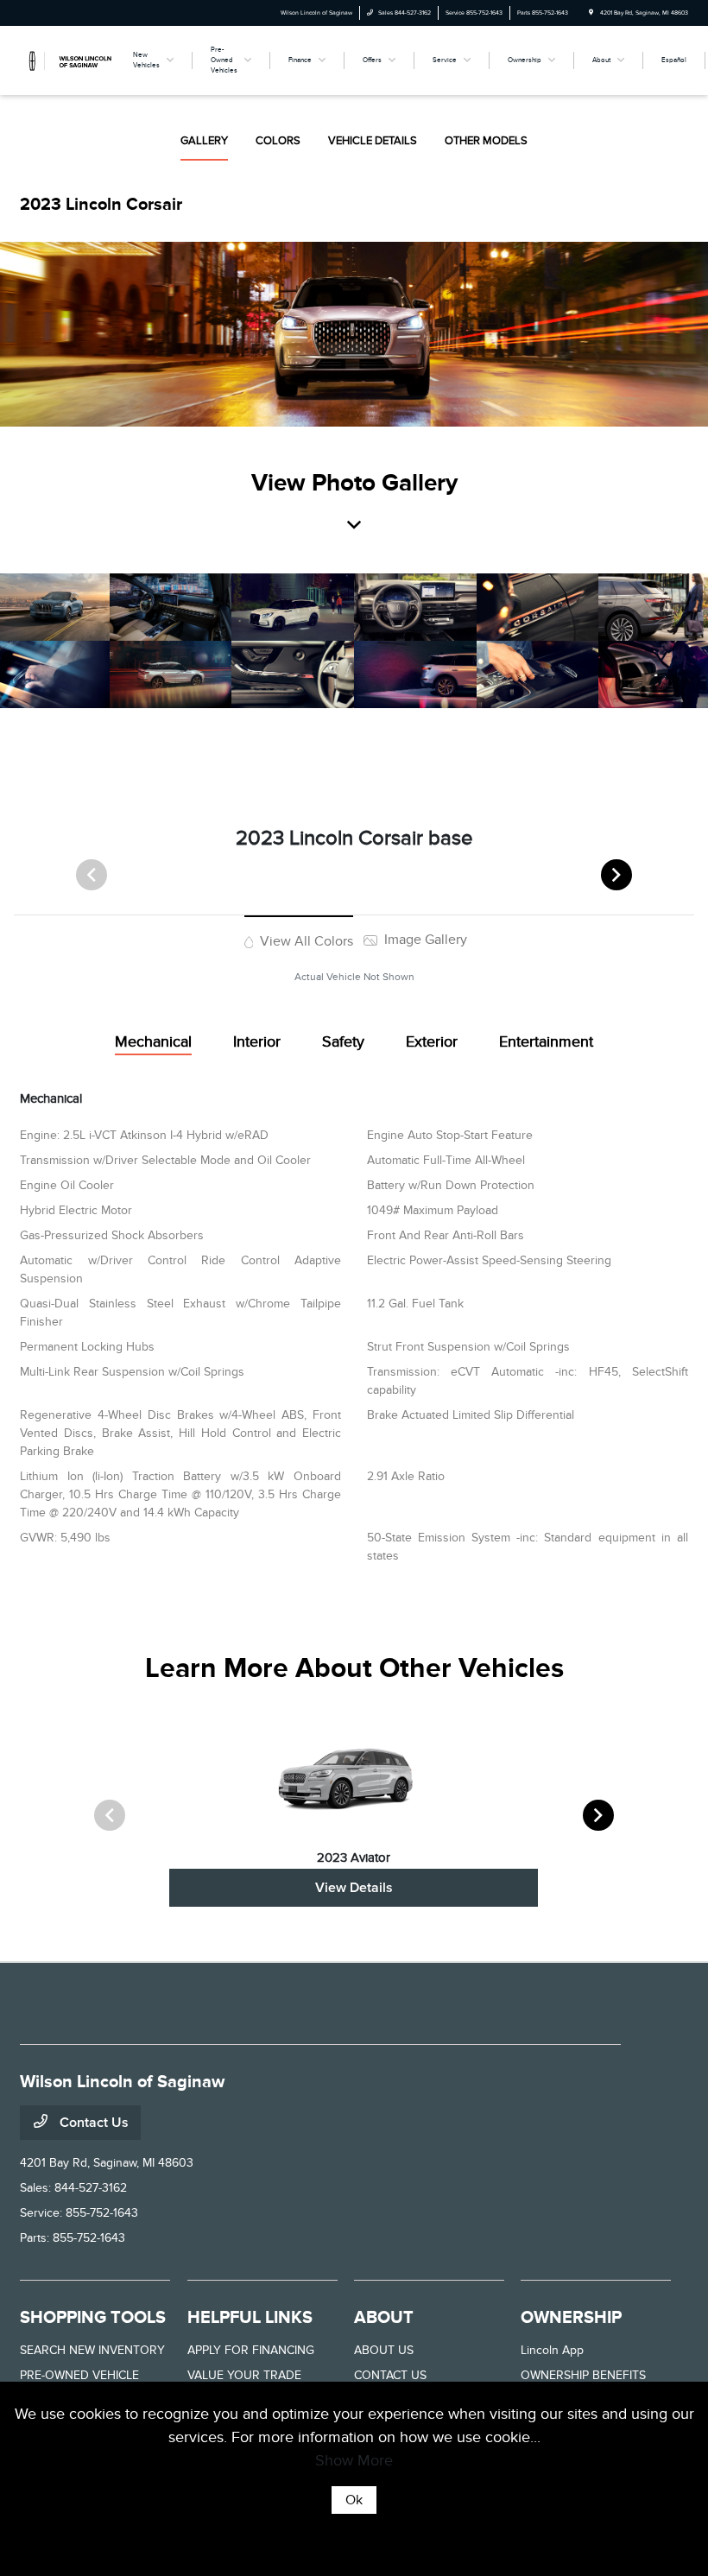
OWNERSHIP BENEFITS (583, 2375)
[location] (591, 13)
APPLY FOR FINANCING (251, 2350)
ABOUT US (384, 2350)
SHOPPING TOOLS (93, 2317)
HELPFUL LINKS (250, 2317)
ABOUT (384, 2317)
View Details (354, 1888)
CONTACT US (390, 2375)
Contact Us (92, 2123)
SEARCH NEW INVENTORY (92, 2350)
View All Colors (305, 941)
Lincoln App (552, 2350)
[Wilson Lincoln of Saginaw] (66, 60)
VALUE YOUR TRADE (244, 2375)
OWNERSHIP (571, 2317)
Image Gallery (424, 940)
